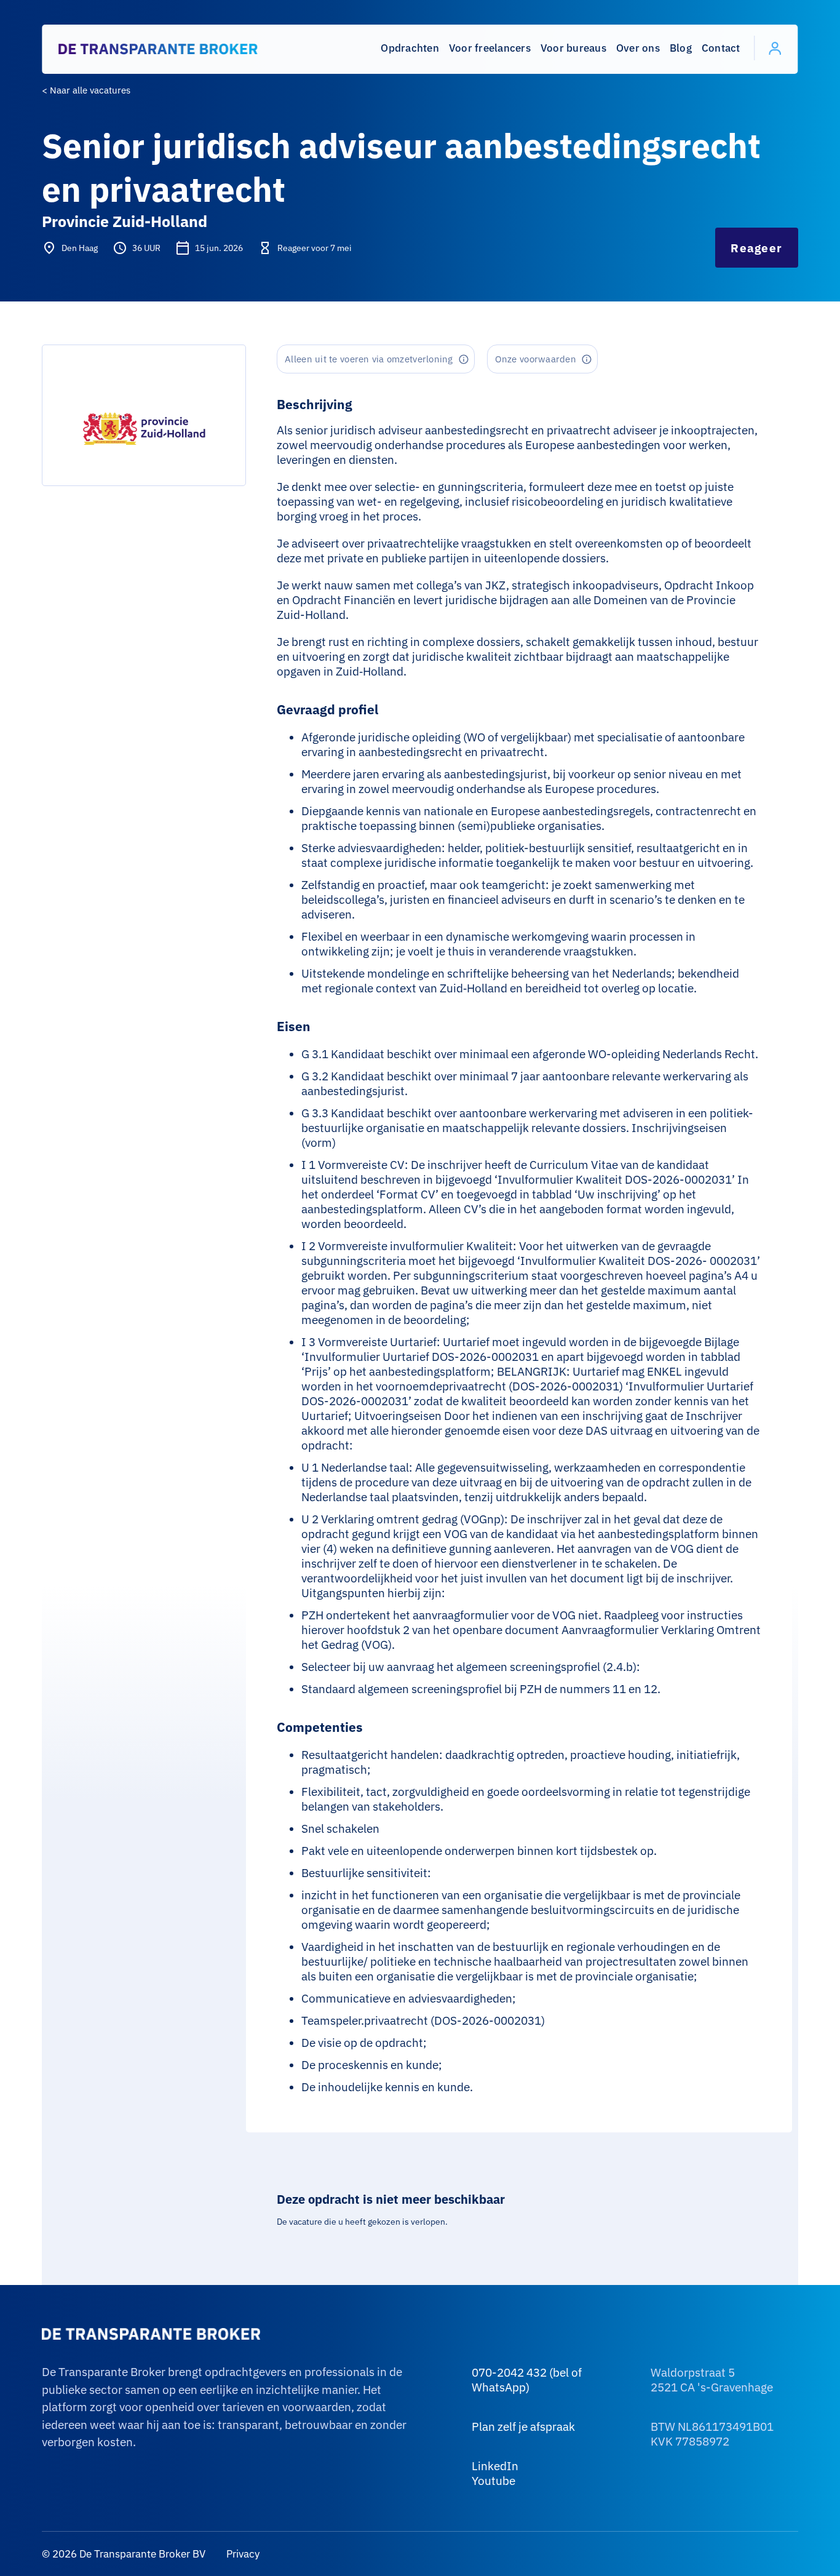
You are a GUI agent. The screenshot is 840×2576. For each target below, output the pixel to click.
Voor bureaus (573, 48)
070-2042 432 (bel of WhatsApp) (527, 2380)
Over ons (638, 48)
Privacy (242, 2554)
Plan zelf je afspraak (523, 2426)
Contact (721, 48)
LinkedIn (495, 2466)
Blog (681, 48)
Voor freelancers (490, 48)
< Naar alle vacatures (86, 90)
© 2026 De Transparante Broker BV (124, 2554)
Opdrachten (410, 48)
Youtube (493, 2481)
